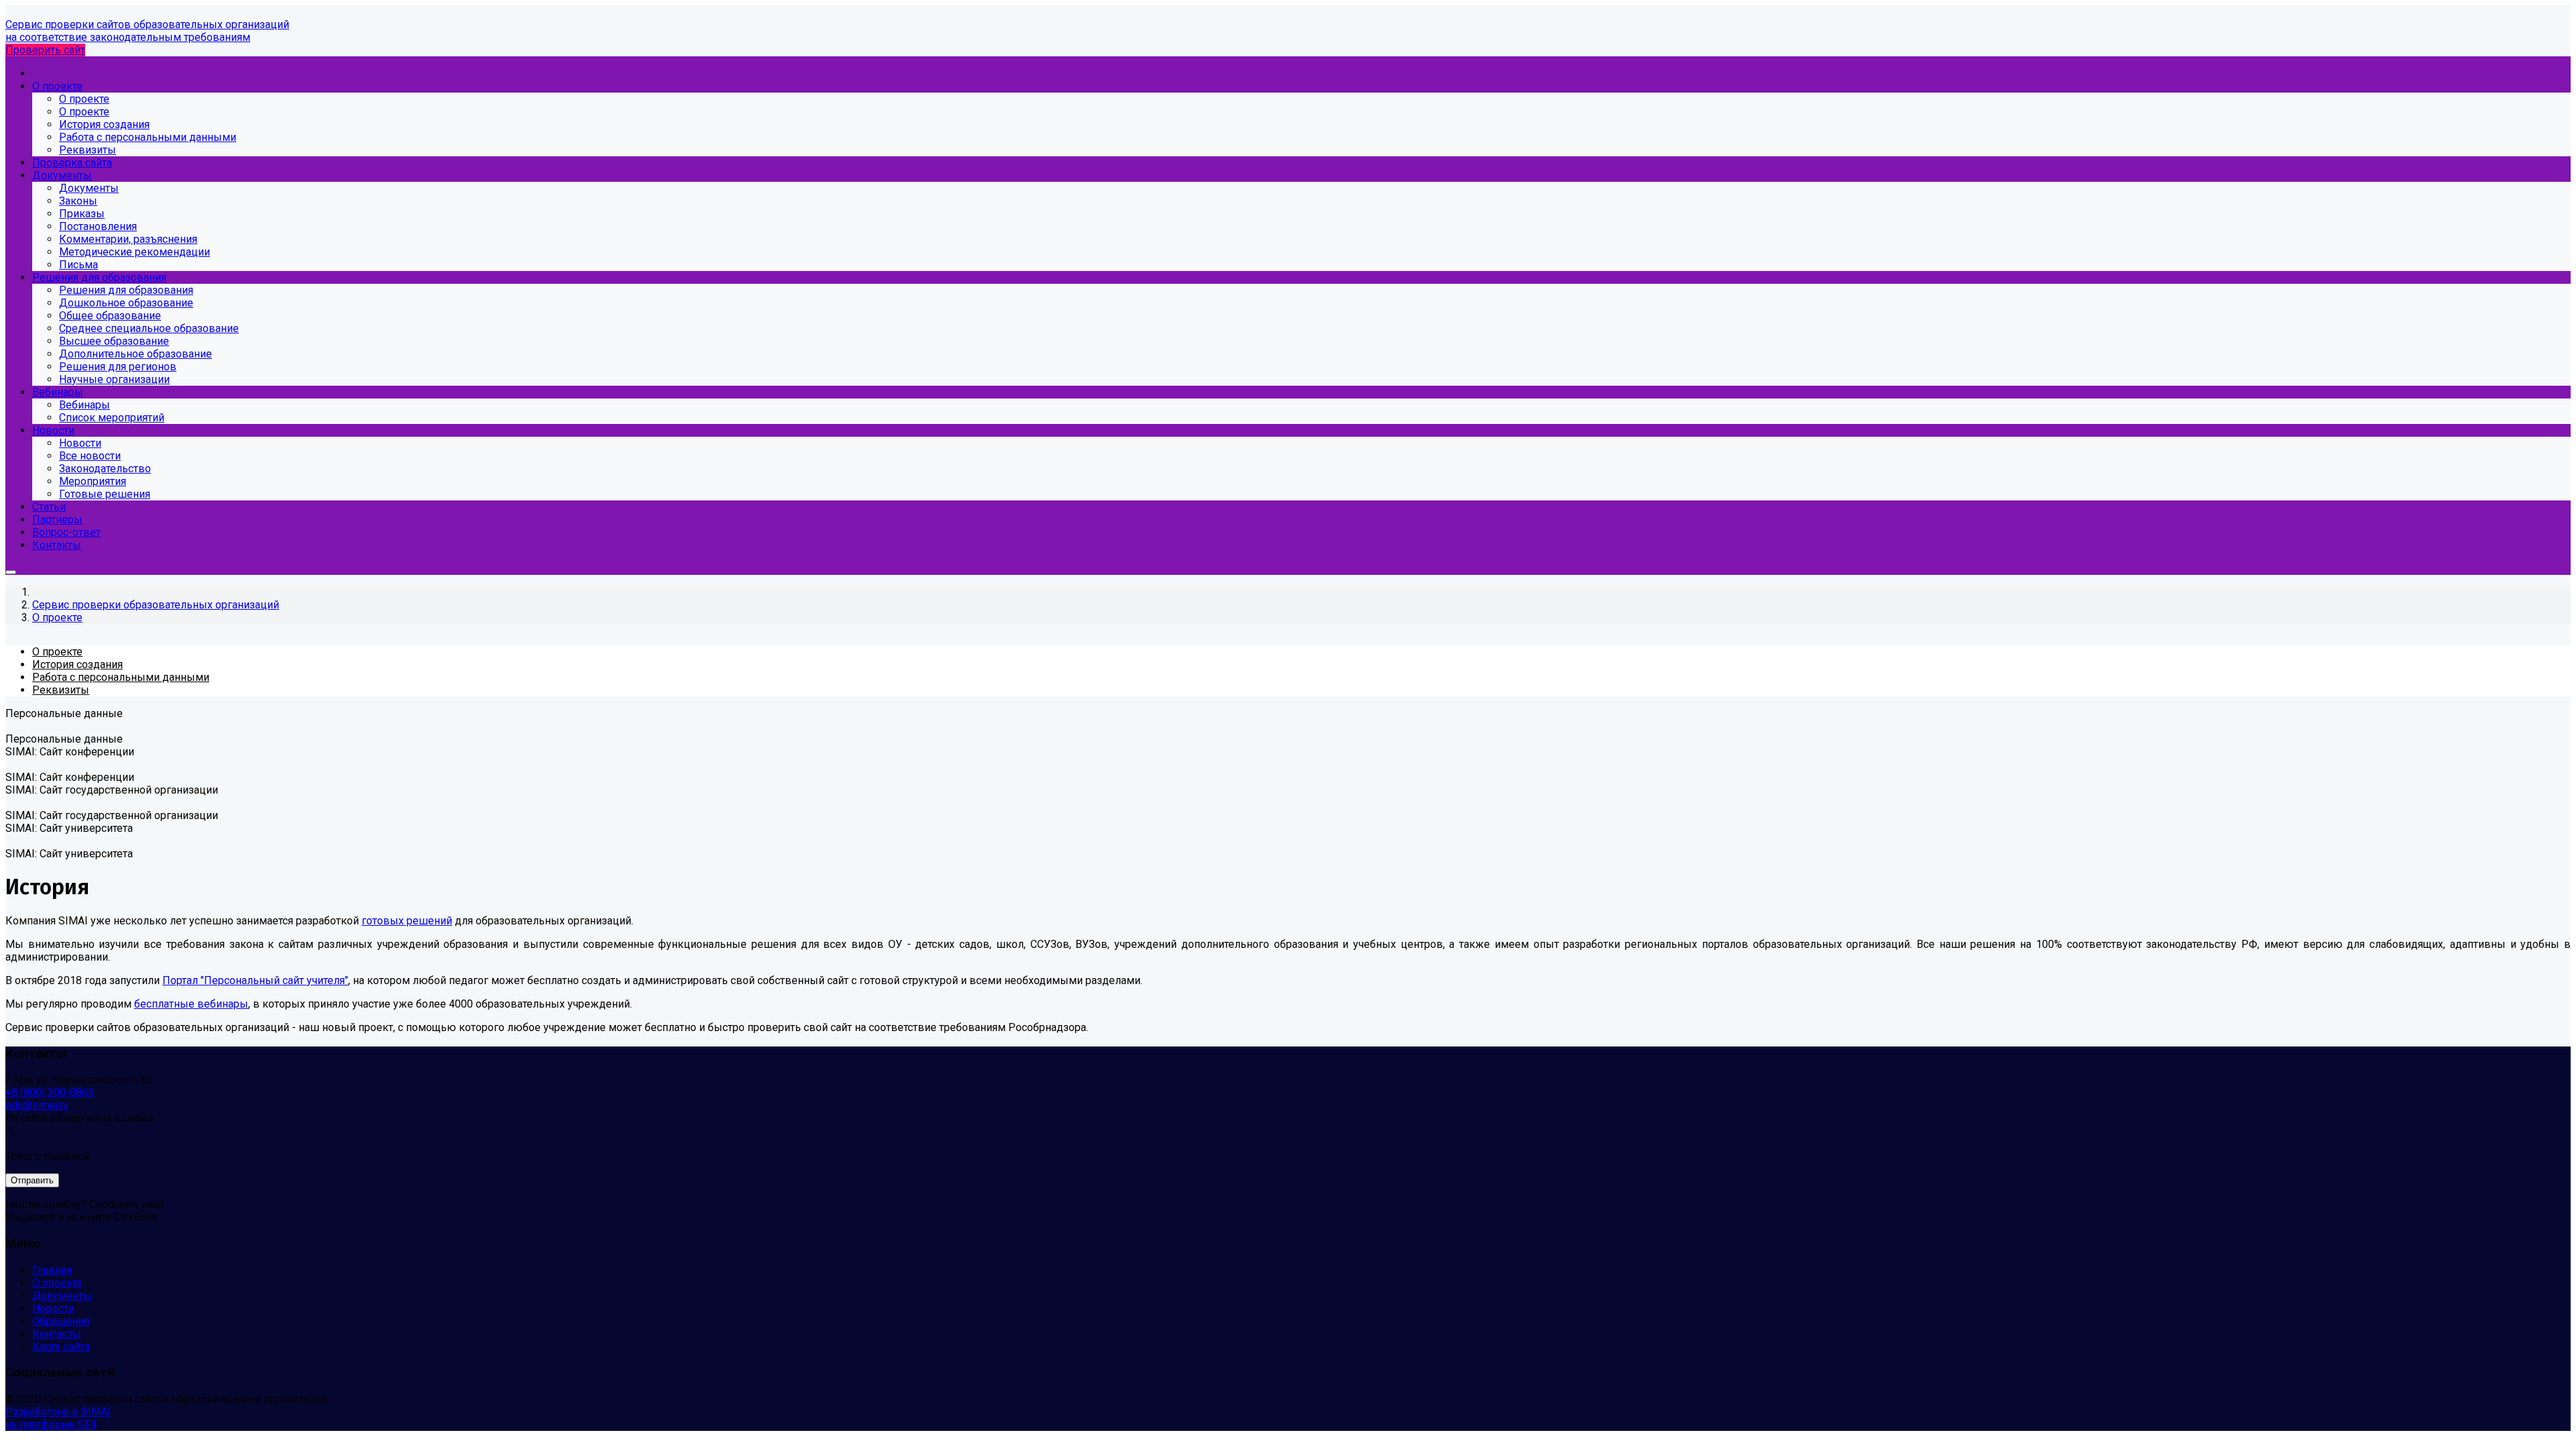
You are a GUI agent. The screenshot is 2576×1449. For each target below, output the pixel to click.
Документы (62, 1296)
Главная (52, 1270)
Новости (53, 1308)
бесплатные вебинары (191, 1004)
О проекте (57, 1283)
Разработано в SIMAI (58, 1412)
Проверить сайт (45, 50)
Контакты (57, 1334)
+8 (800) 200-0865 (50, 1092)
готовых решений (407, 921)
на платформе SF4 (51, 1425)
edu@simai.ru (37, 1105)
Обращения (61, 1321)
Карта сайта (61, 1347)
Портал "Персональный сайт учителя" (255, 980)
